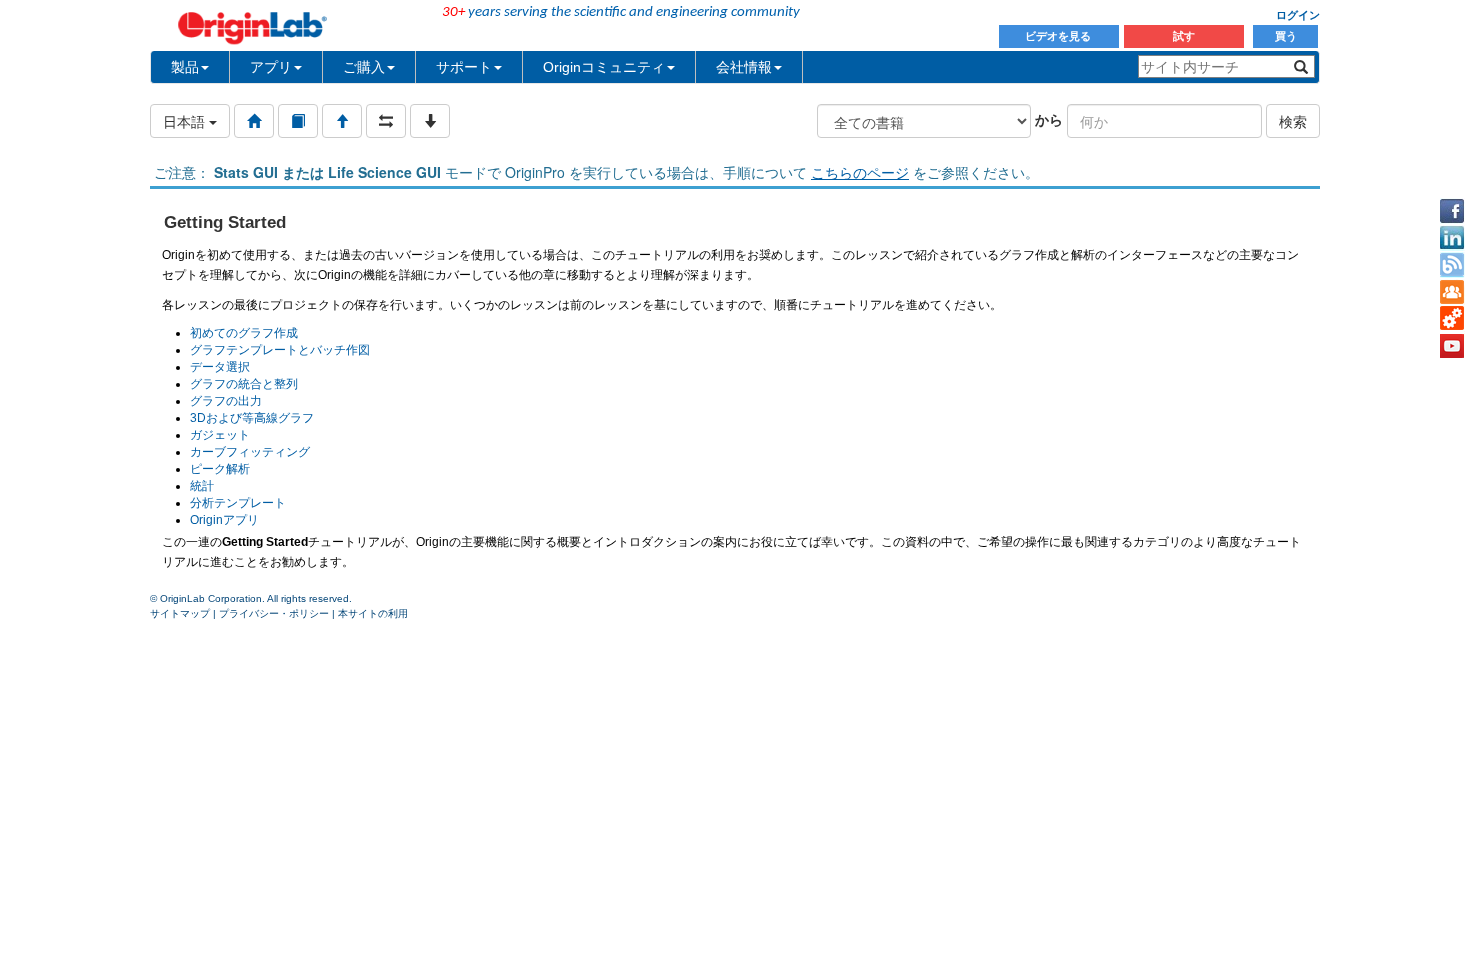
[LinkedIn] (1452, 238)
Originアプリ (224, 520)
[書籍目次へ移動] (298, 121)
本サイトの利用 (373, 613)
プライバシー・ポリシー (274, 613)
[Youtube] (1452, 346)
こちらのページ (860, 172)
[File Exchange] (1452, 319)
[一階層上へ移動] (342, 121)
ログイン (1298, 15)
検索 (1293, 121)
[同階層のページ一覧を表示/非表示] (386, 121)
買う (1286, 36)
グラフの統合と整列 (244, 384)
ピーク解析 (220, 469)
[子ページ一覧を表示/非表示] (430, 121)
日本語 (186, 121)
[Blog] (1452, 265)
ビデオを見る (1059, 36)
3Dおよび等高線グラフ (252, 418)
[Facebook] (1452, 211)
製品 (185, 67)
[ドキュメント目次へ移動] (254, 121)
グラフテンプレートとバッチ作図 (280, 350)
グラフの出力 (226, 401)
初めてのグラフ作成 (244, 333)
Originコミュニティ (604, 67)
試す (1184, 36)
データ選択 (220, 367)
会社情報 (744, 67)
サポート (464, 67)
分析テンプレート (238, 503)
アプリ (271, 67)
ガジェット (220, 435)
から (1049, 119)
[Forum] (1452, 292)
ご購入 (364, 67)
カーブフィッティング (250, 452)
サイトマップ (180, 613)
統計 (202, 486)
